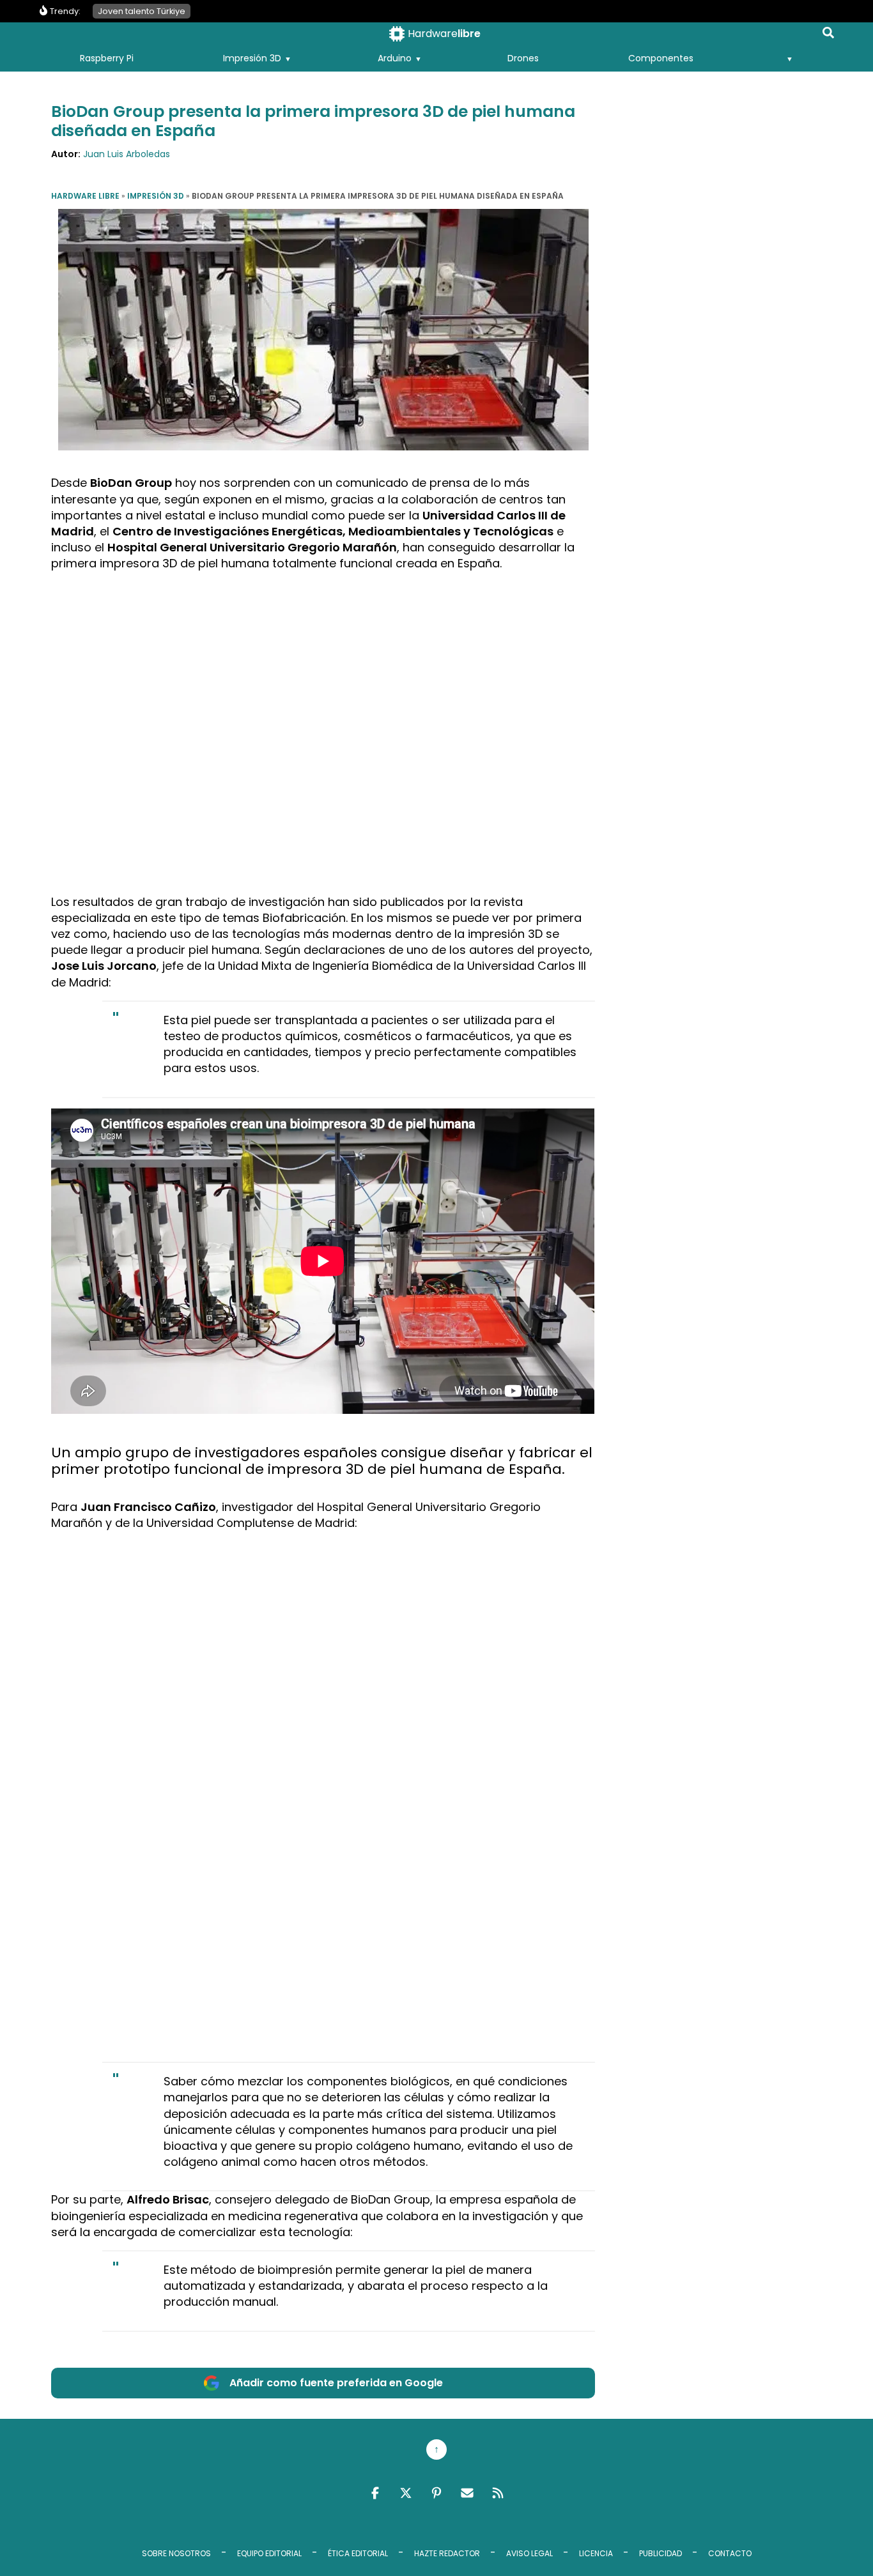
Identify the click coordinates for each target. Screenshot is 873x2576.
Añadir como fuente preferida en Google (336, 2383)
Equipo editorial (269, 2553)
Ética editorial (358, 2553)
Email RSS (467, 2493)
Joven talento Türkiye (142, 11)
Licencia (596, 2553)
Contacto (730, 2553)
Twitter (406, 2493)
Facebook (375, 2493)
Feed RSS (498, 2493)
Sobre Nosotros (176, 2553)
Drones (523, 58)
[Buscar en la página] (828, 35)
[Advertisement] (323, 671)
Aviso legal (529, 2553)
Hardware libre (85, 196)
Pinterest (436, 2493)
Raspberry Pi (107, 58)
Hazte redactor (447, 2553)
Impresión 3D (252, 58)
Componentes (661, 58)
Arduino (395, 58)
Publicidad (661, 2553)
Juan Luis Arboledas (127, 154)
